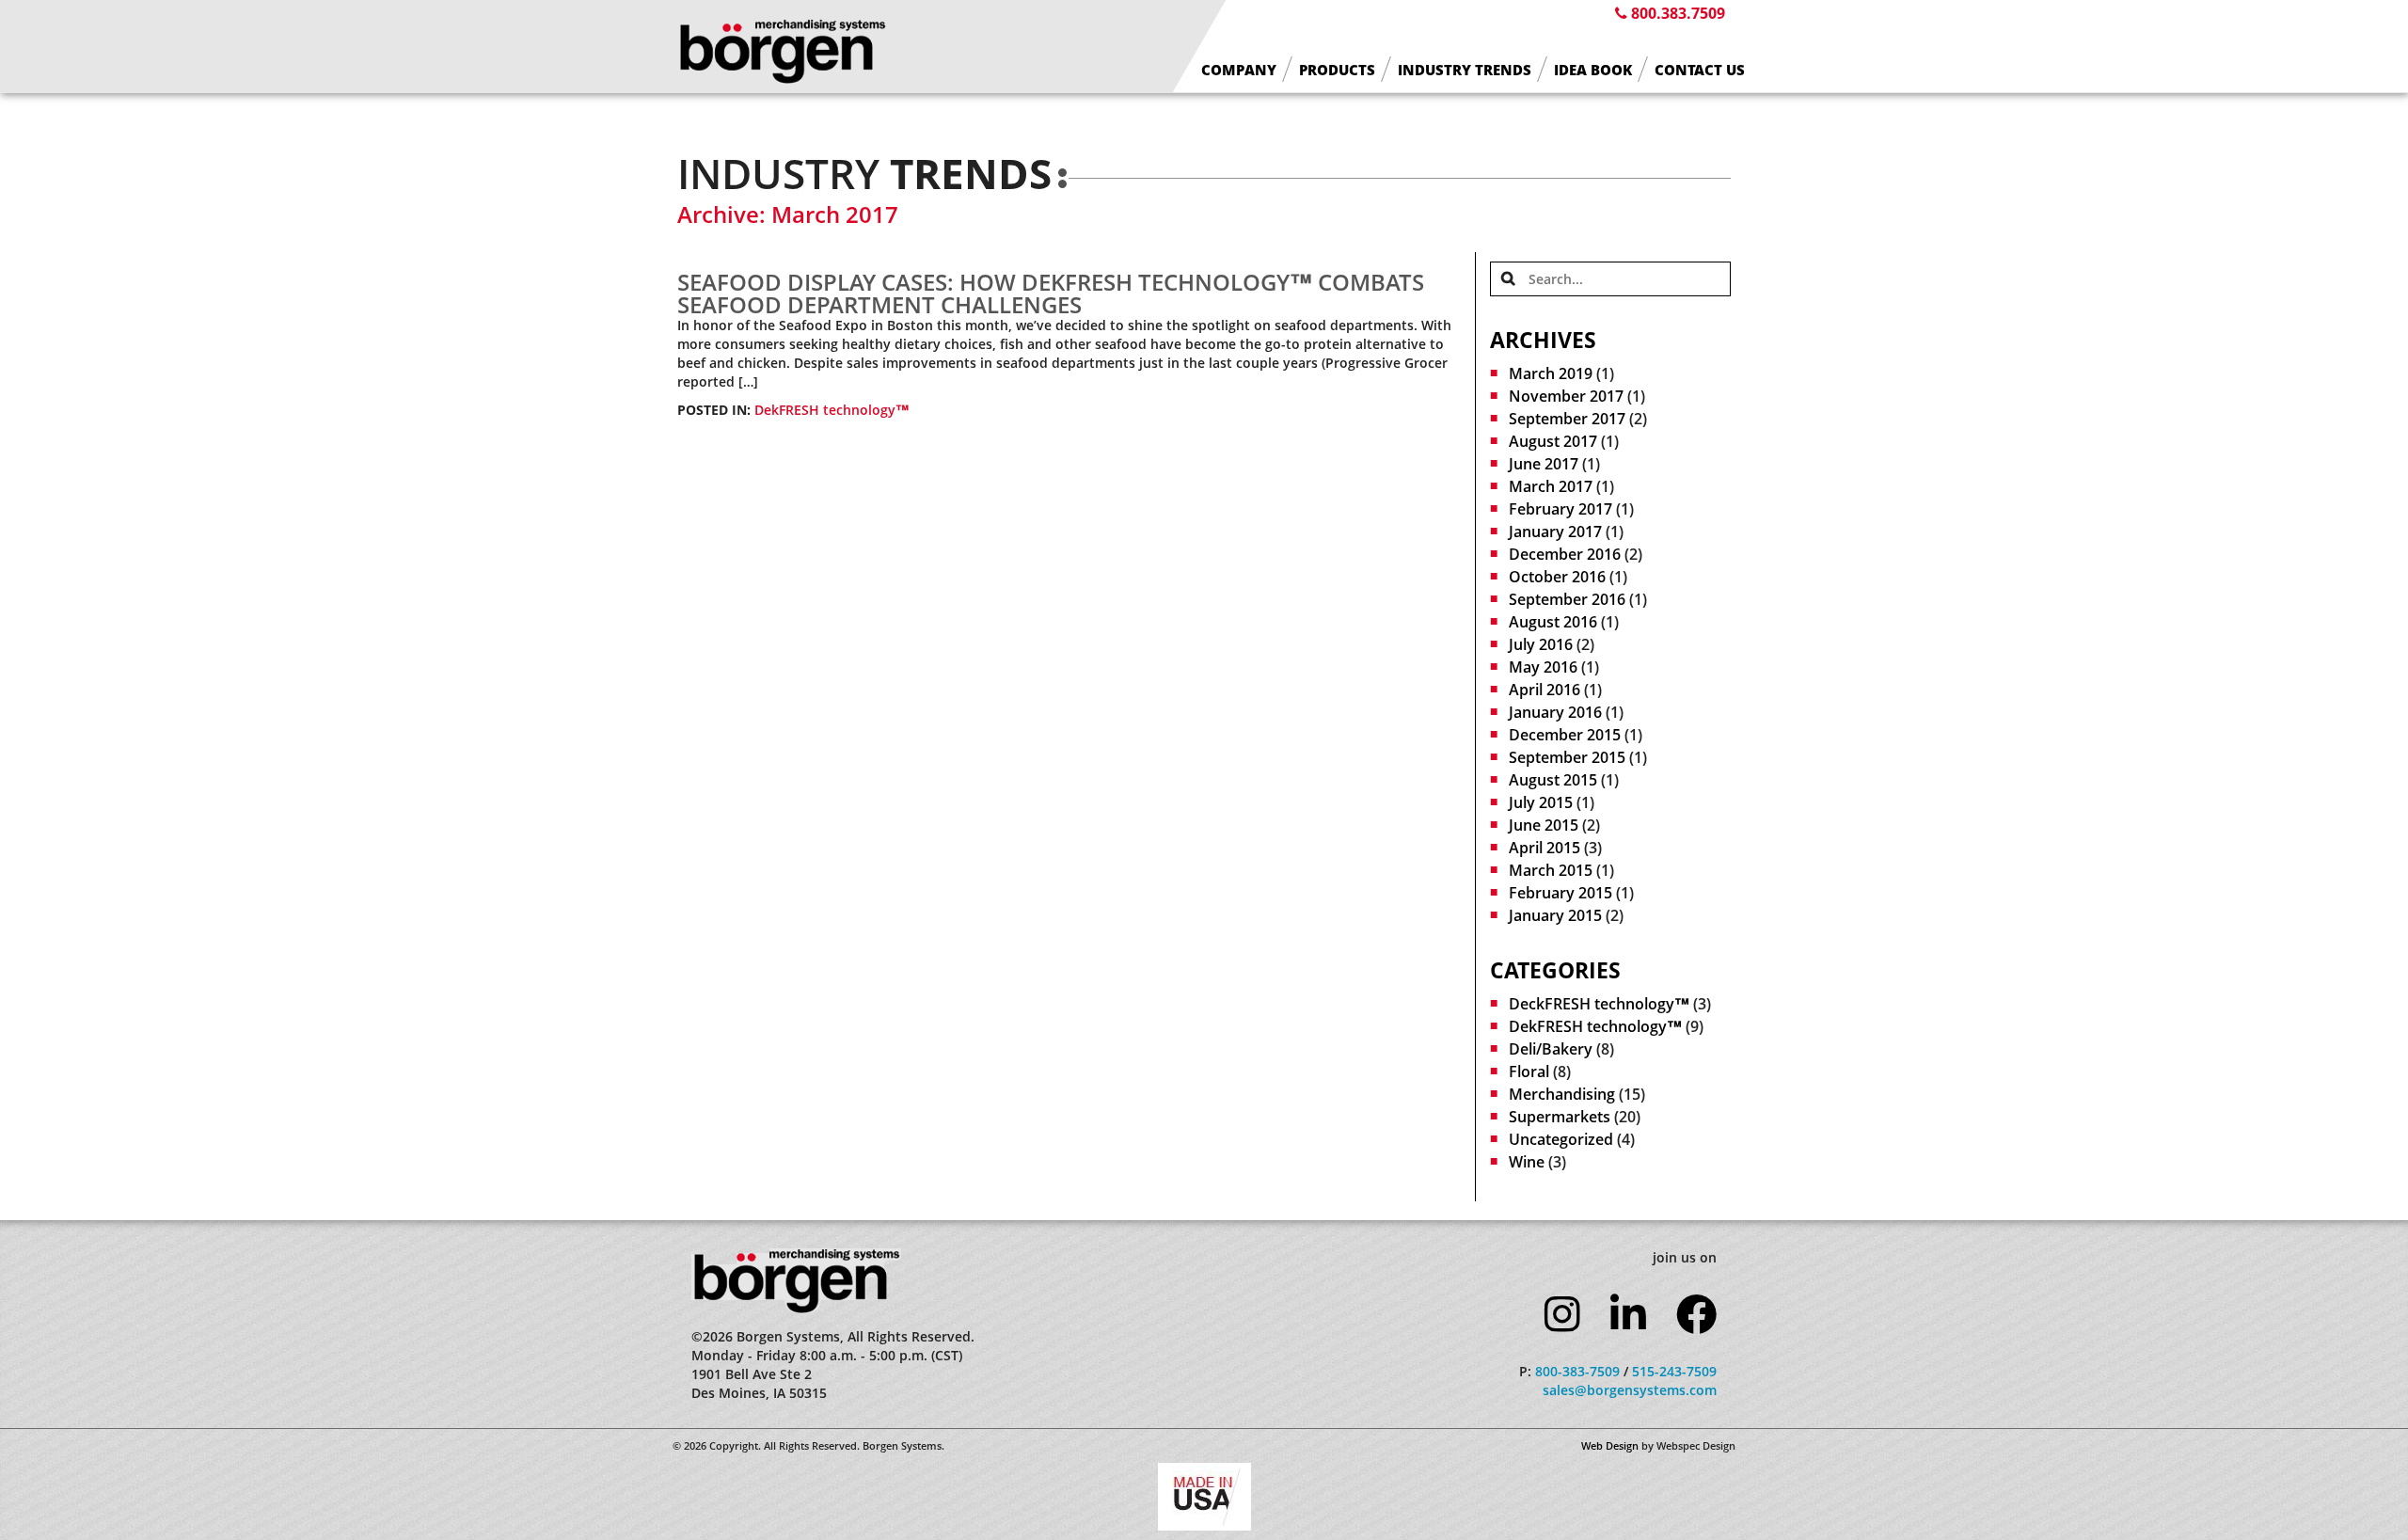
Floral (1529, 1072)
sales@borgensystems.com (1630, 1390)
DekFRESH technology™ (832, 410)
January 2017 (1555, 532)
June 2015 (1544, 825)
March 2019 (1551, 373)
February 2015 (1560, 893)
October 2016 (1557, 577)
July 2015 (1541, 802)
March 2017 (1551, 486)
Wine (1527, 1162)
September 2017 (1567, 419)
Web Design (1610, 1445)
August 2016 (1553, 622)
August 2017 (1553, 441)
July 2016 (1541, 644)
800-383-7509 (1577, 1371)
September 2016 (1567, 599)
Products (1337, 70)
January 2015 (1555, 915)
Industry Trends (1465, 70)
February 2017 (1560, 509)
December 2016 (1565, 554)
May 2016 (1543, 667)
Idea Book (1593, 70)
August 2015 (1553, 780)
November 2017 (1566, 396)
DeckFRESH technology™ (1599, 1004)
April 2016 (1545, 690)
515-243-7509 (1674, 1371)
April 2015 (1545, 848)
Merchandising (1562, 1094)
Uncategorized (1561, 1139)
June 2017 (1544, 464)
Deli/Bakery (1551, 1049)
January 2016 (1555, 712)
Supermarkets (1560, 1117)
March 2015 (1551, 870)
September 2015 (1567, 757)
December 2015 (1565, 735)
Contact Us (1700, 70)
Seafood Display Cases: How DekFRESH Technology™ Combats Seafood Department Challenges (1051, 293)
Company (1239, 70)
